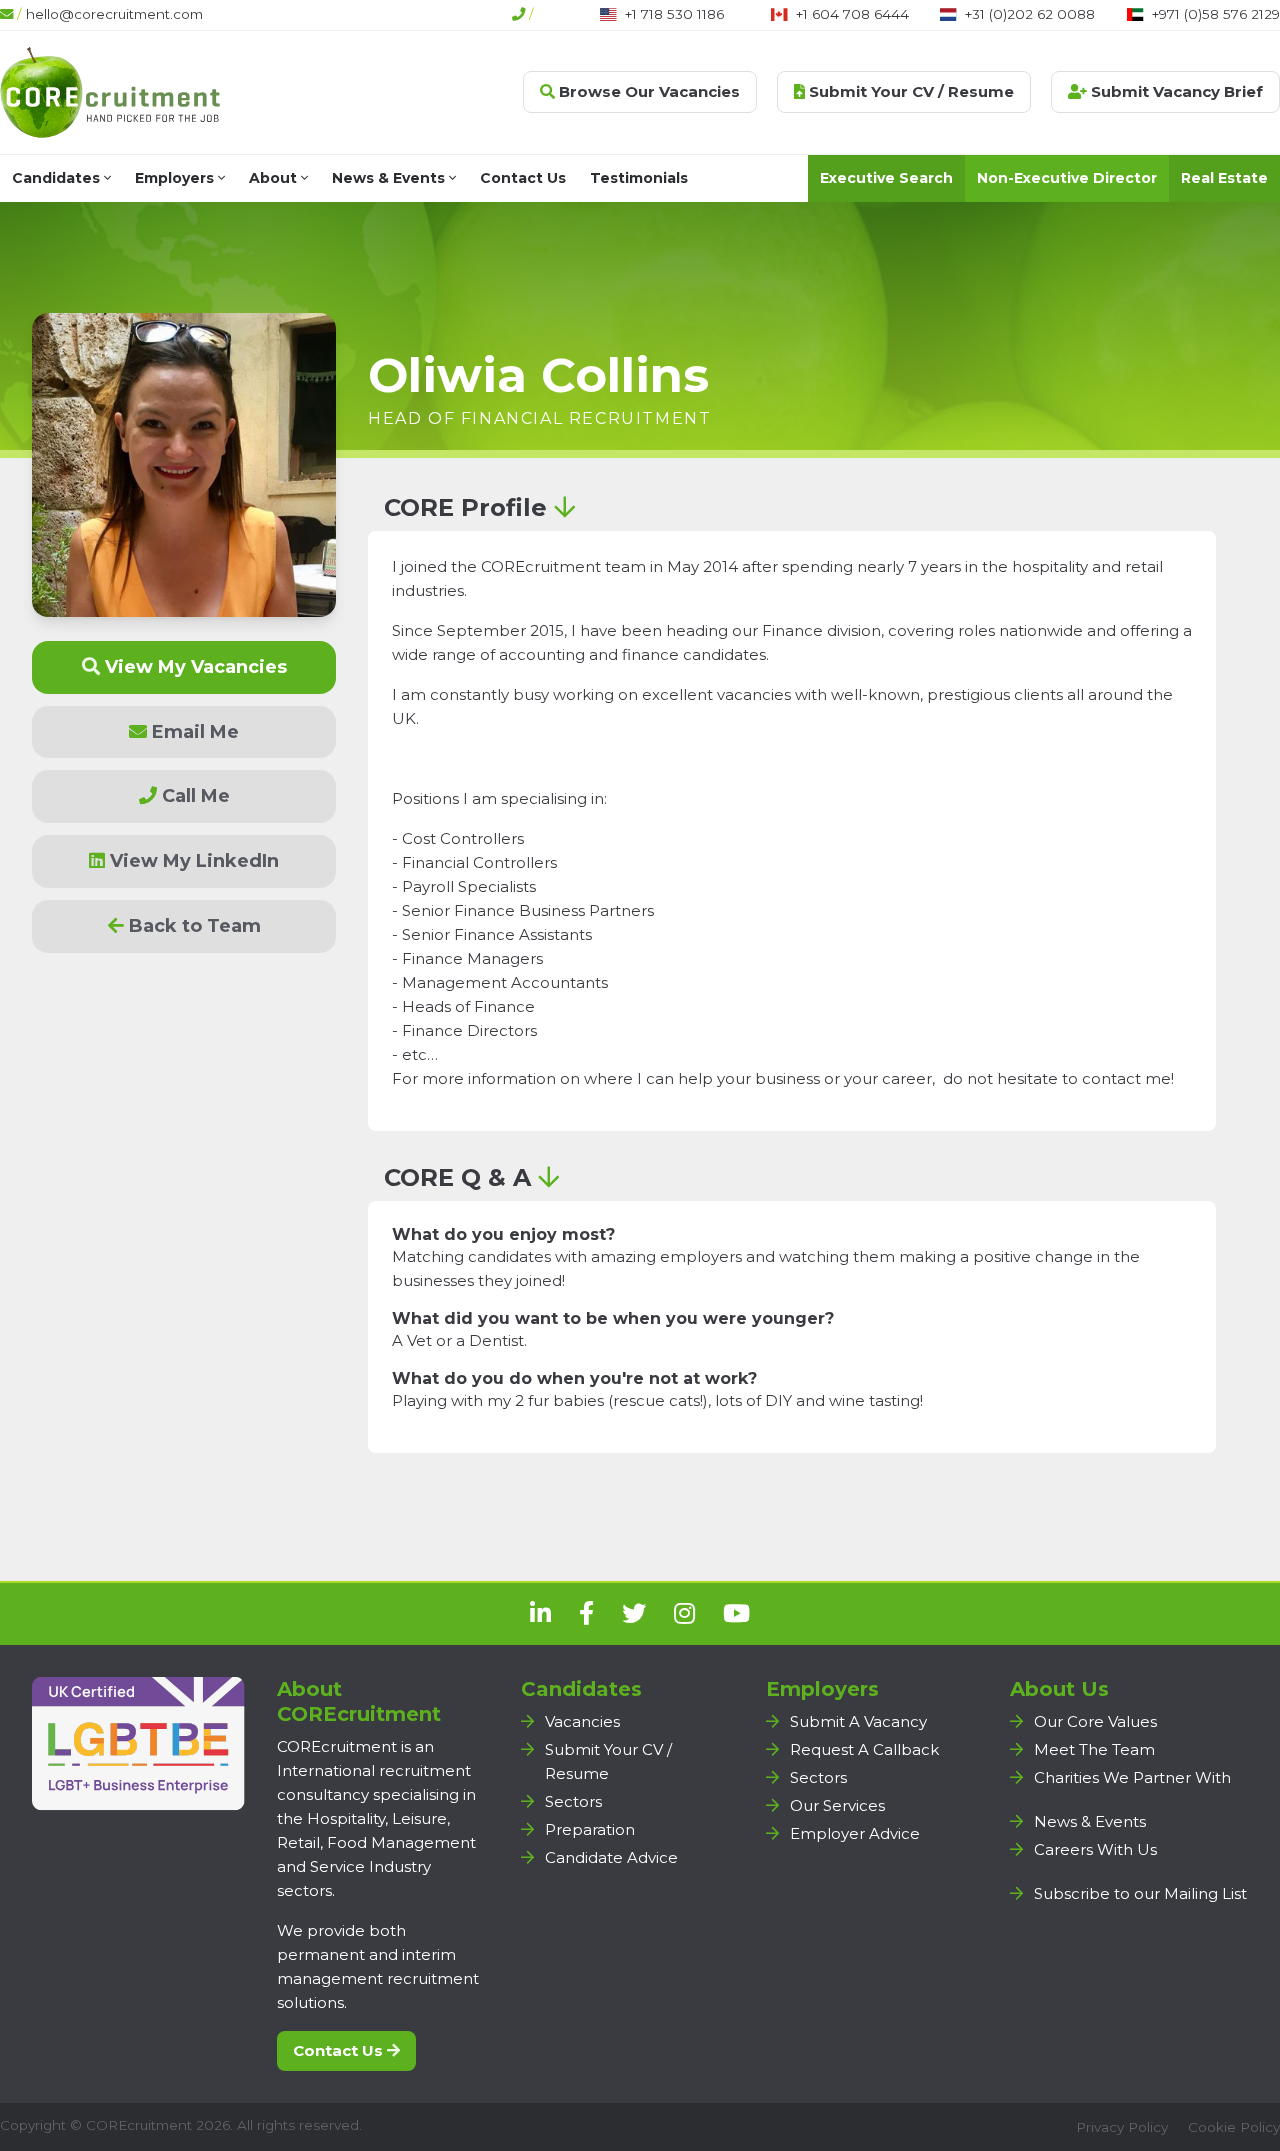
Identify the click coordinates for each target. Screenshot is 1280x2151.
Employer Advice (855, 1833)
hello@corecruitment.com (114, 14)
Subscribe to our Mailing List (1140, 1893)
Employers (176, 178)
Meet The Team (1094, 1749)
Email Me (193, 732)
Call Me (193, 796)
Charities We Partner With (1132, 1777)
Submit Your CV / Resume (909, 91)
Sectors (573, 1801)
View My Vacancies (193, 667)
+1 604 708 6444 (852, 14)
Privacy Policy (1122, 2127)
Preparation (590, 1829)
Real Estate (1224, 178)
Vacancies (582, 1721)
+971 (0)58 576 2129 (1216, 14)
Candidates (58, 178)
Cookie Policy (1234, 2127)
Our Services (837, 1805)
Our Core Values (1095, 1721)
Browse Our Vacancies (647, 91)
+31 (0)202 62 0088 (1030, 14)
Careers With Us (1095, 1849)
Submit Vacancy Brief (1175, 91)
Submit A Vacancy (858, 1721)
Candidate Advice (611, 1857)
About (275, 178)
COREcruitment (139, 2125)
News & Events (390, 178)
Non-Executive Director (1067, 178)
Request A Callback (864, 1749)
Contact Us (523, 178)
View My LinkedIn (192, 861)
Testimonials (639, 178)
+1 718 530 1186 (674, 14)
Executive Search (886, 178)
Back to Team (192, 926)
